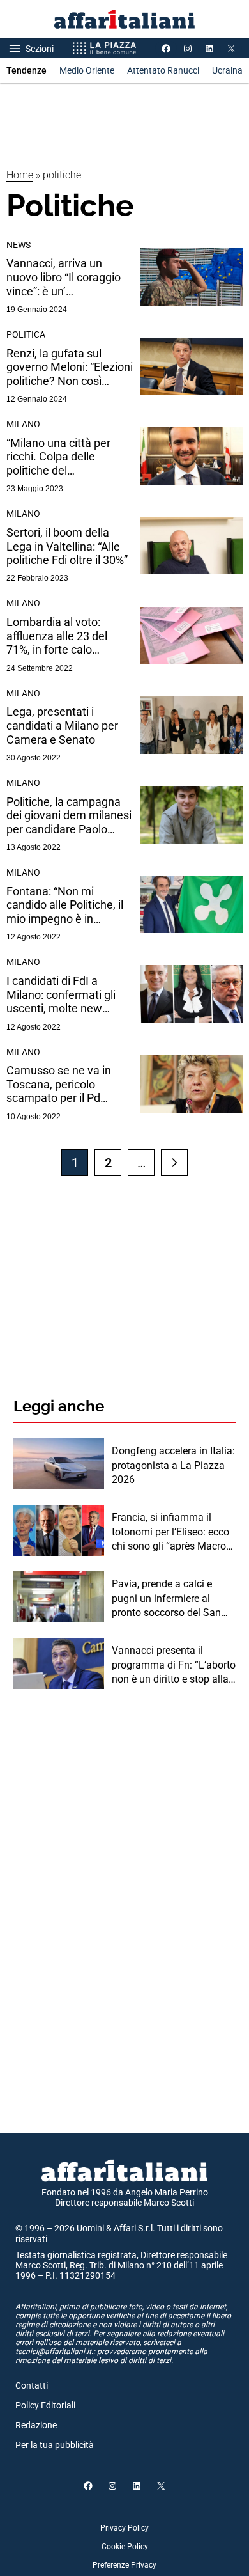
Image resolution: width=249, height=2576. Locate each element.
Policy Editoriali (45, 2405)
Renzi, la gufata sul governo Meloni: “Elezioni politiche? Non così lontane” (70, 367)
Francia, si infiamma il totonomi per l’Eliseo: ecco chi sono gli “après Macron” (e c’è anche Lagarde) (173, 1532)
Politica (26, 334)
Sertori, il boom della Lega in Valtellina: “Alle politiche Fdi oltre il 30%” (67, 546)
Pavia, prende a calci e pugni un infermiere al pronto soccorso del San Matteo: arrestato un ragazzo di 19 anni (166, 1599)
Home (20, 175)
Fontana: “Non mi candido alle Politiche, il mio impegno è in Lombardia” (65, 905)
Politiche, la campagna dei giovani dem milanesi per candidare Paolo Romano (69, 816)
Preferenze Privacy (124, 2565)
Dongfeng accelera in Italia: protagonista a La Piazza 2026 (173, 1465)
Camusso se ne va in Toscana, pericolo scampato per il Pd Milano (59, 1084)
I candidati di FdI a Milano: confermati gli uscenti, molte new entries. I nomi (61, 995)
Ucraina (227, 70)
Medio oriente (87, 70)
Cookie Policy (125, 2547)
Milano (23, 424)
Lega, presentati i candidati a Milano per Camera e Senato (62, 725)
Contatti (32, 2385)
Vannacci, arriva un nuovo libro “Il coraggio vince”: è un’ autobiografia (64, 277)
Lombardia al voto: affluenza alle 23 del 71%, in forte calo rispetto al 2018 (57, 636)
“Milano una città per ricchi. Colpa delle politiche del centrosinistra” (58, 457)
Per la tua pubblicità (55, 2445)
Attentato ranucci (163, 70)
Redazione (36, 2425)
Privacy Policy (124, 2528)
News (19, 245)
